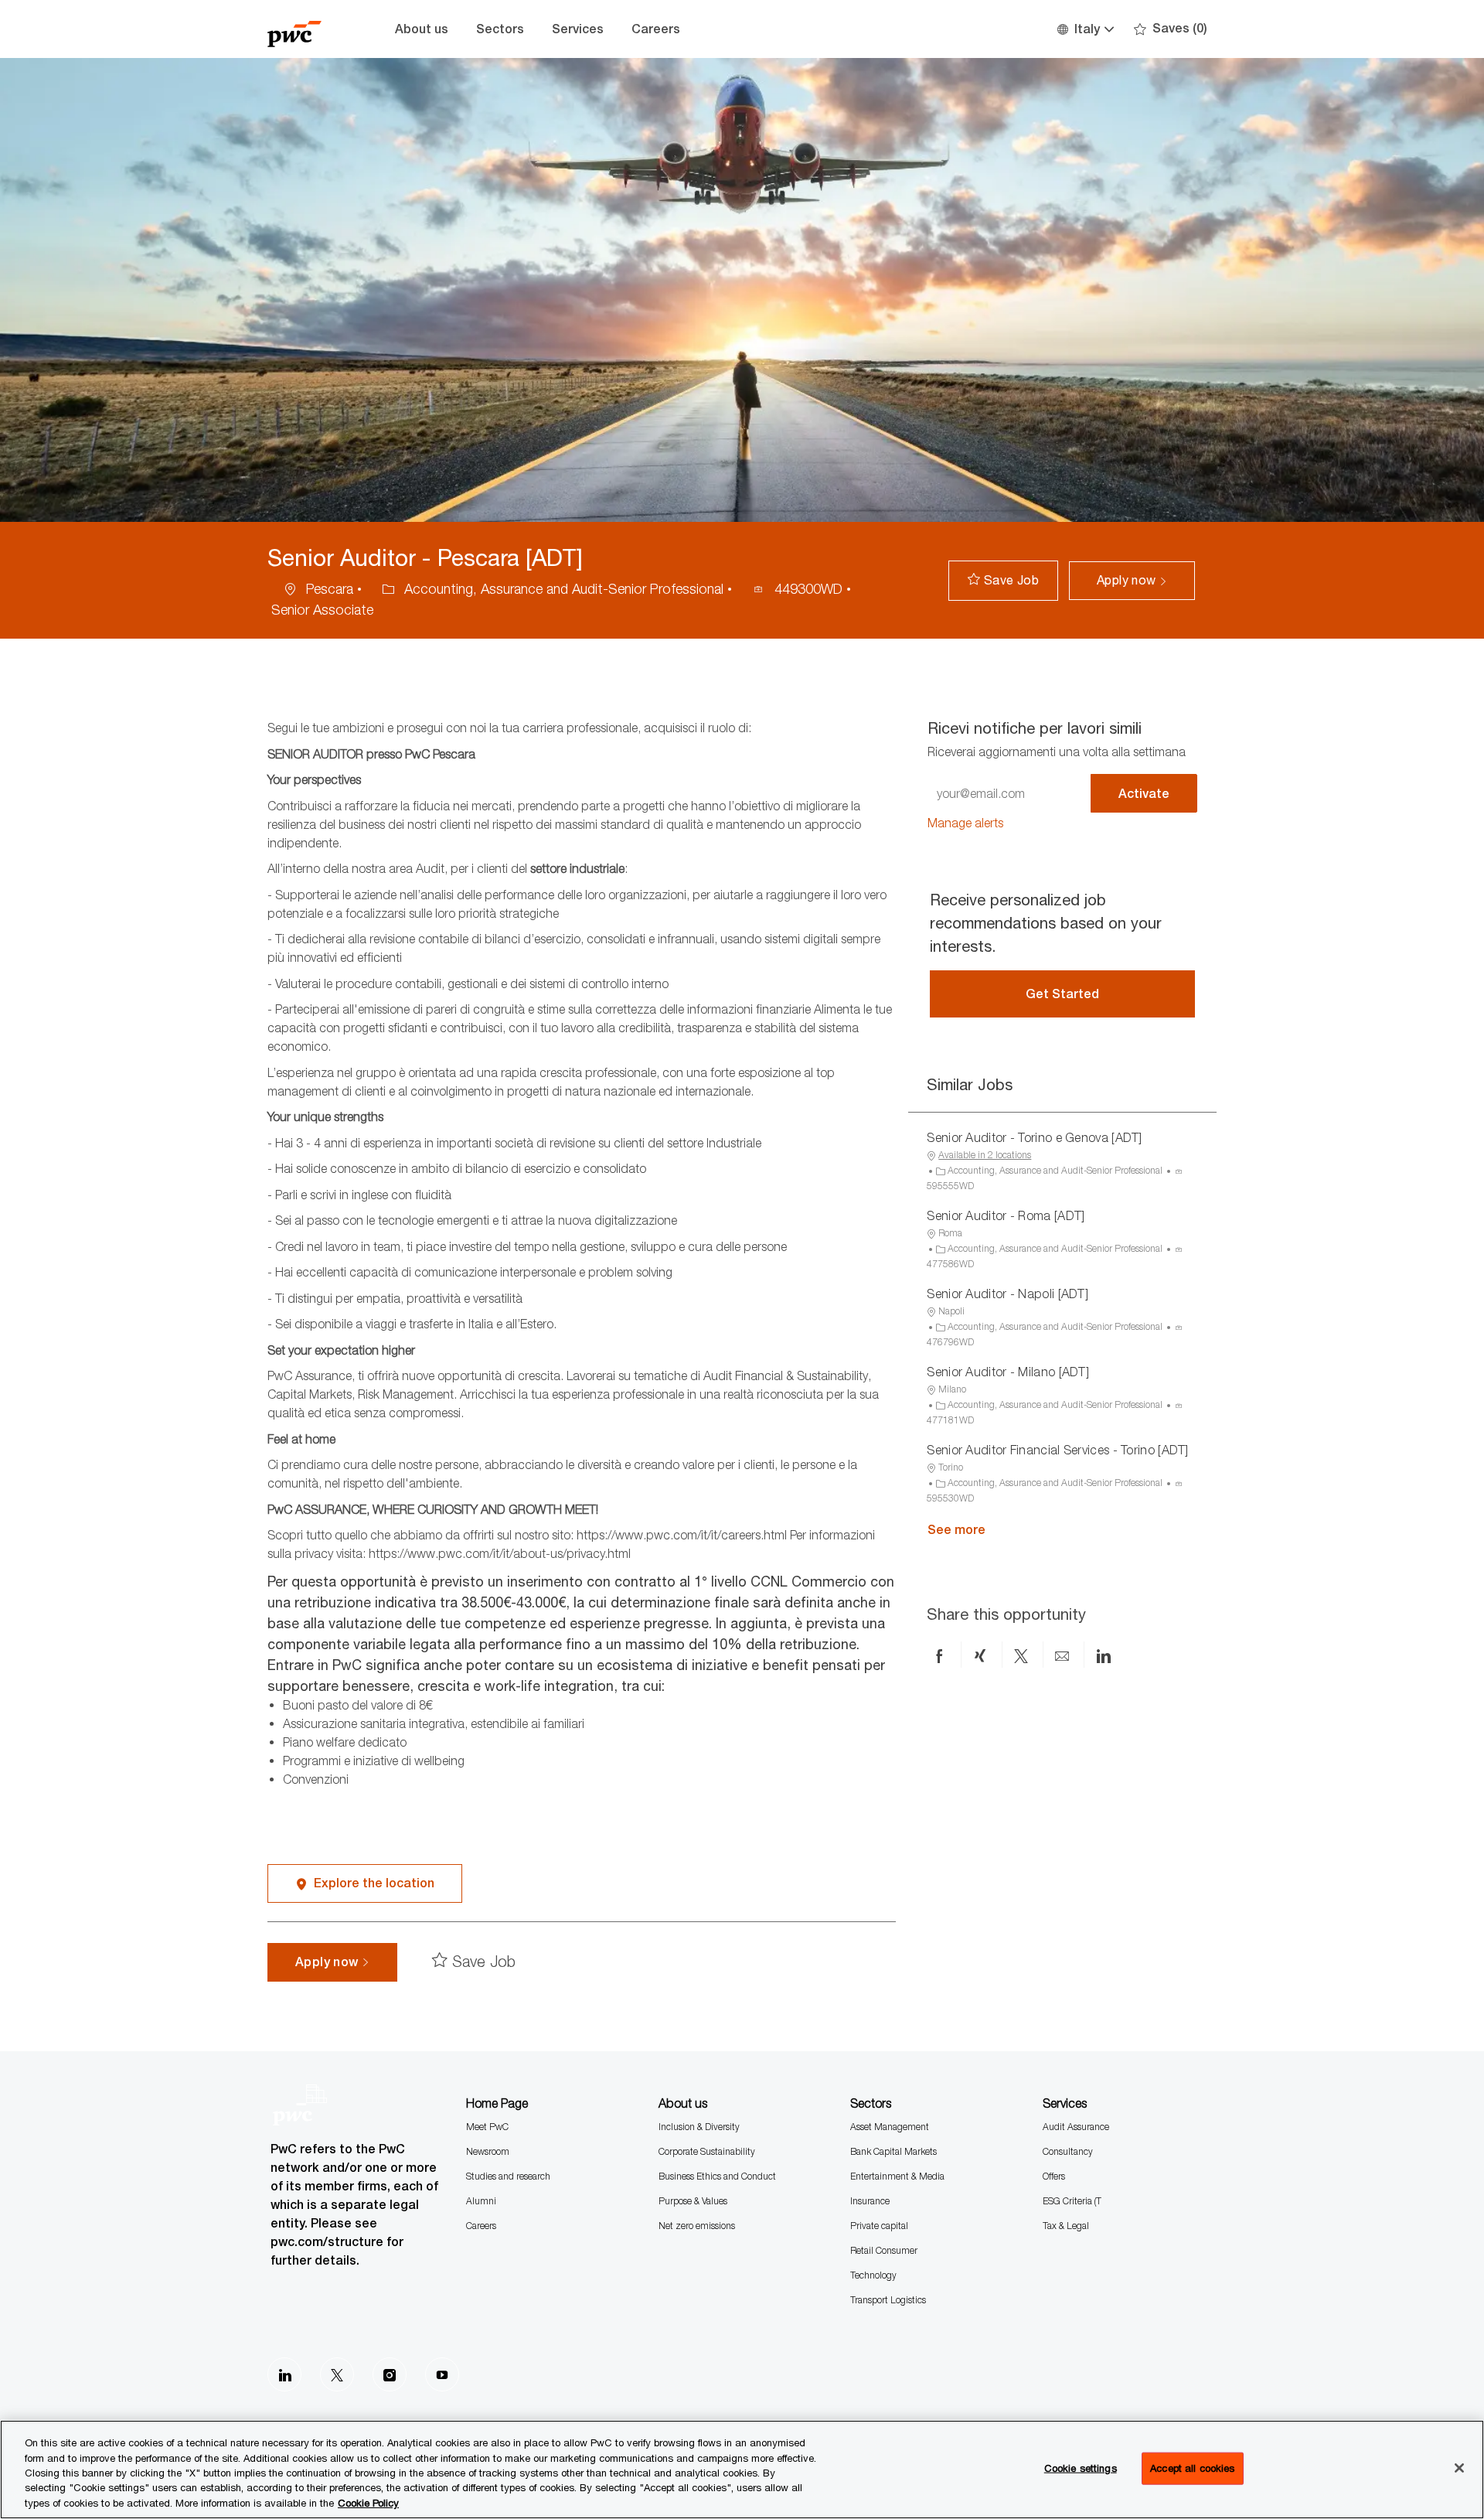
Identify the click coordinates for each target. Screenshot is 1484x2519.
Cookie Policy (368, 2503)
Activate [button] (1144, 794)
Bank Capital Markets (893, 2151)
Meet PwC (487, 2127)
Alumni (481, 2201)
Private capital (879, 2226)
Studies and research (508, 2176)
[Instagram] (390, 2374)
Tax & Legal (1066, 2226)
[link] (965, 823)
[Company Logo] (306, 29)
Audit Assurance (1076, 2127)
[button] (1085, 29)
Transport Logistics (888, 2300)
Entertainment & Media (897, 2176)
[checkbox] (1003, 581)
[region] (742, 2470)
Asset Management (890, 2127)
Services (578, 29)
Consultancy (1068, 2151)
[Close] (1459, 2468)
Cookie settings (1081, 2468)
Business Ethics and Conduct (717, 2176)
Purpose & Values (693, 2201)
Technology (873, 2275)
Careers (656, 29)
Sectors (500, 29)
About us (422, 29)
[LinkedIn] (284, 2374)
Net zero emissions (697, 2226)
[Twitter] (337, 2374)
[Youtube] (442, 2374)
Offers (1054, 2176)
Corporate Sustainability (707, 2151)
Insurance (870, 2201)
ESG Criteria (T (1072, 2201)
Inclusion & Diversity (699, 2127)
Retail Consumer (884, 2250)
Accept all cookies (1192, 2468)
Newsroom (488, 2151)
